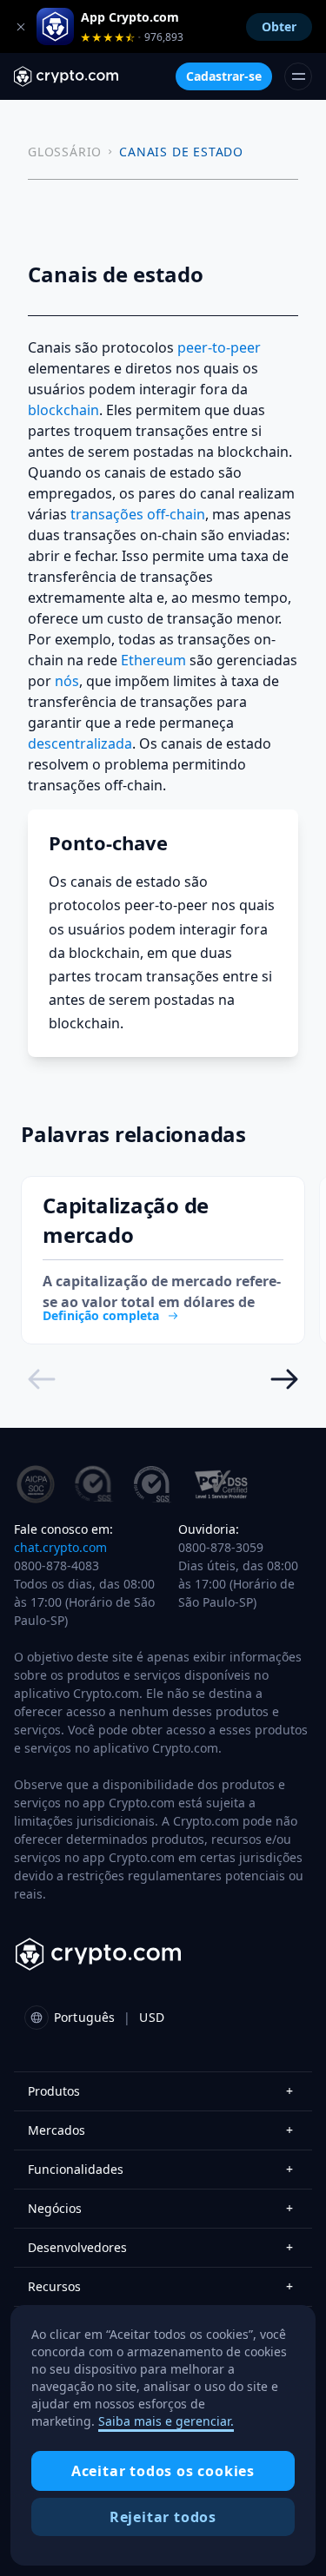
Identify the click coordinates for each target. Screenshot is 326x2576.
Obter (279, 26)
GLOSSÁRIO (65, 152)
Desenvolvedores (160, 2247)
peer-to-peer (219, 347)
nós (67, 681)
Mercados (160, 2130)
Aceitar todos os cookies (163, 2471)
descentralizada (80, 743)
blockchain (63, 410)
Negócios (160, 2208)
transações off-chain (138, 514)
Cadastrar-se (224, 76)
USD (151, 2017)
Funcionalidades (160, 2169)
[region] (163, 2435)
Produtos (160, 2091)
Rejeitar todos (163, 2517)
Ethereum (153, 660)
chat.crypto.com (60, 1547)
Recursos (160, 2286)
